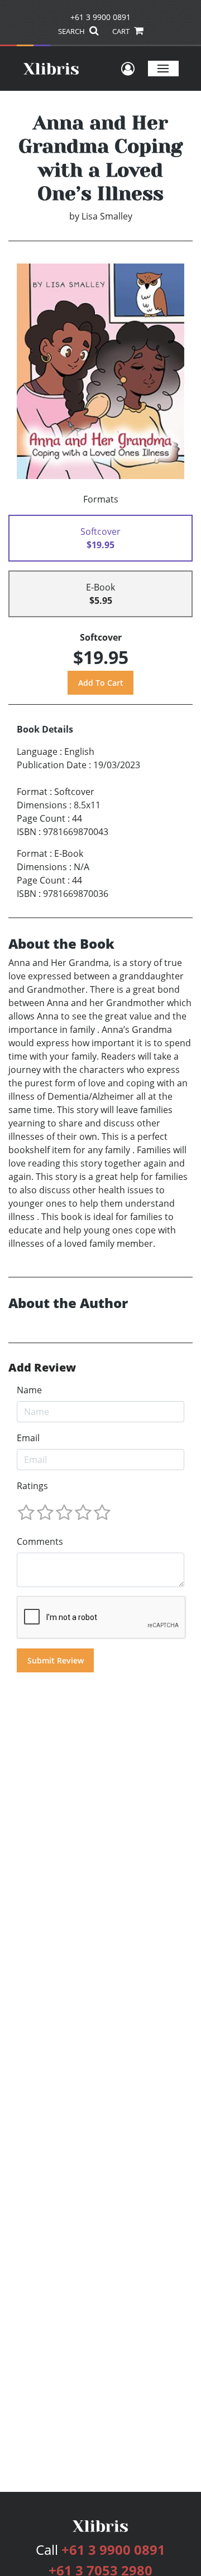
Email (28, 1438)
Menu (163, 68)
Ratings (32, 1486)
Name (29, 1390)
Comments (40, 1541)
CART (122, 31)
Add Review (42, 1368)
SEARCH (72, 31)
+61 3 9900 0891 (100, 17)
